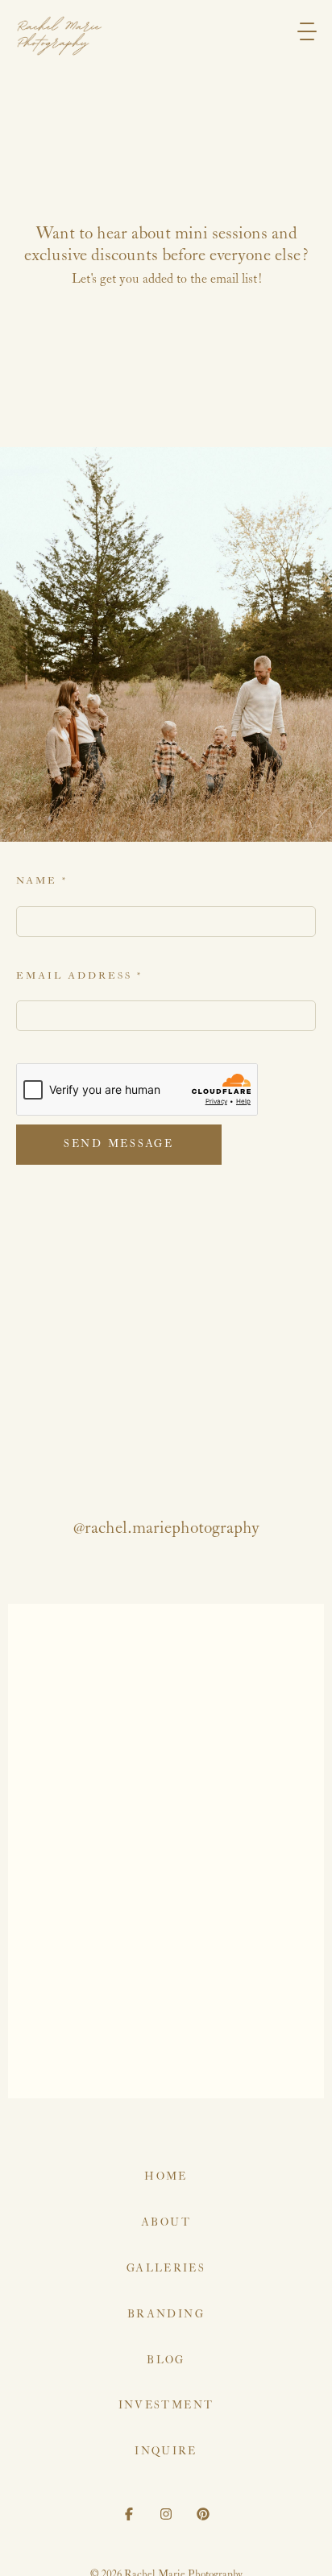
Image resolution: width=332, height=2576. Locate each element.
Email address (79, 976)
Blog (166, 2361)
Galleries (166, 2269)
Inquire (166, 2452)
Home (166, 2177)
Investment (166, 2406)
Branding (166, 2315)
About (166, 2223)
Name (42, 881)
